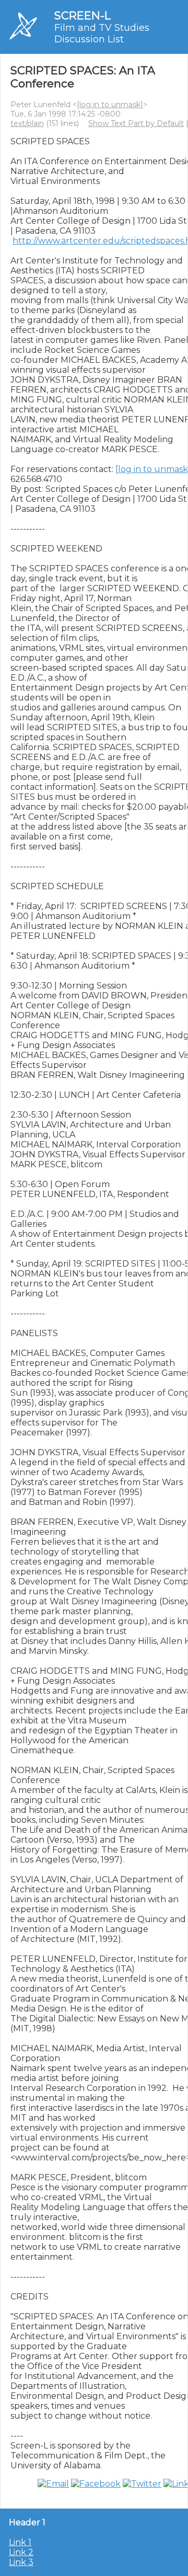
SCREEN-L (83, 15)
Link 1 (20, 2542)
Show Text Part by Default (136, 123)
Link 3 (21, 2562)
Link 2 (21, 2552)
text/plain (27, 123)
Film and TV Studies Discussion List (102, 33)
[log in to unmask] (110, 105)
